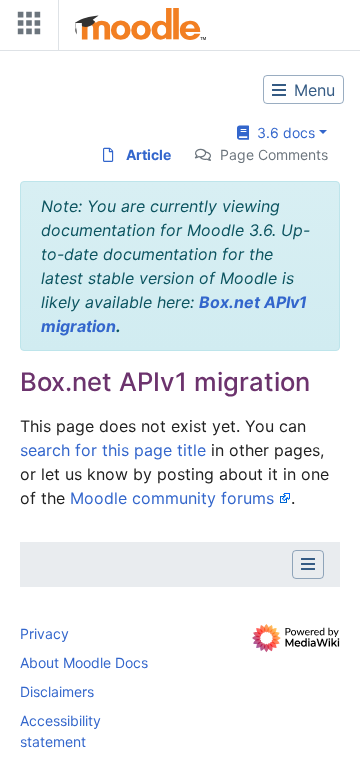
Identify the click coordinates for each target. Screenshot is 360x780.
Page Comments (274, 154)
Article (148, 154)
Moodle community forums (172, 498)
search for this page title (113, 450)
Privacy (44, 633)
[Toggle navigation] (25, 27)
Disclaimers (57, 691)
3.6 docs (282, 132)
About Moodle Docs (84, 662)
